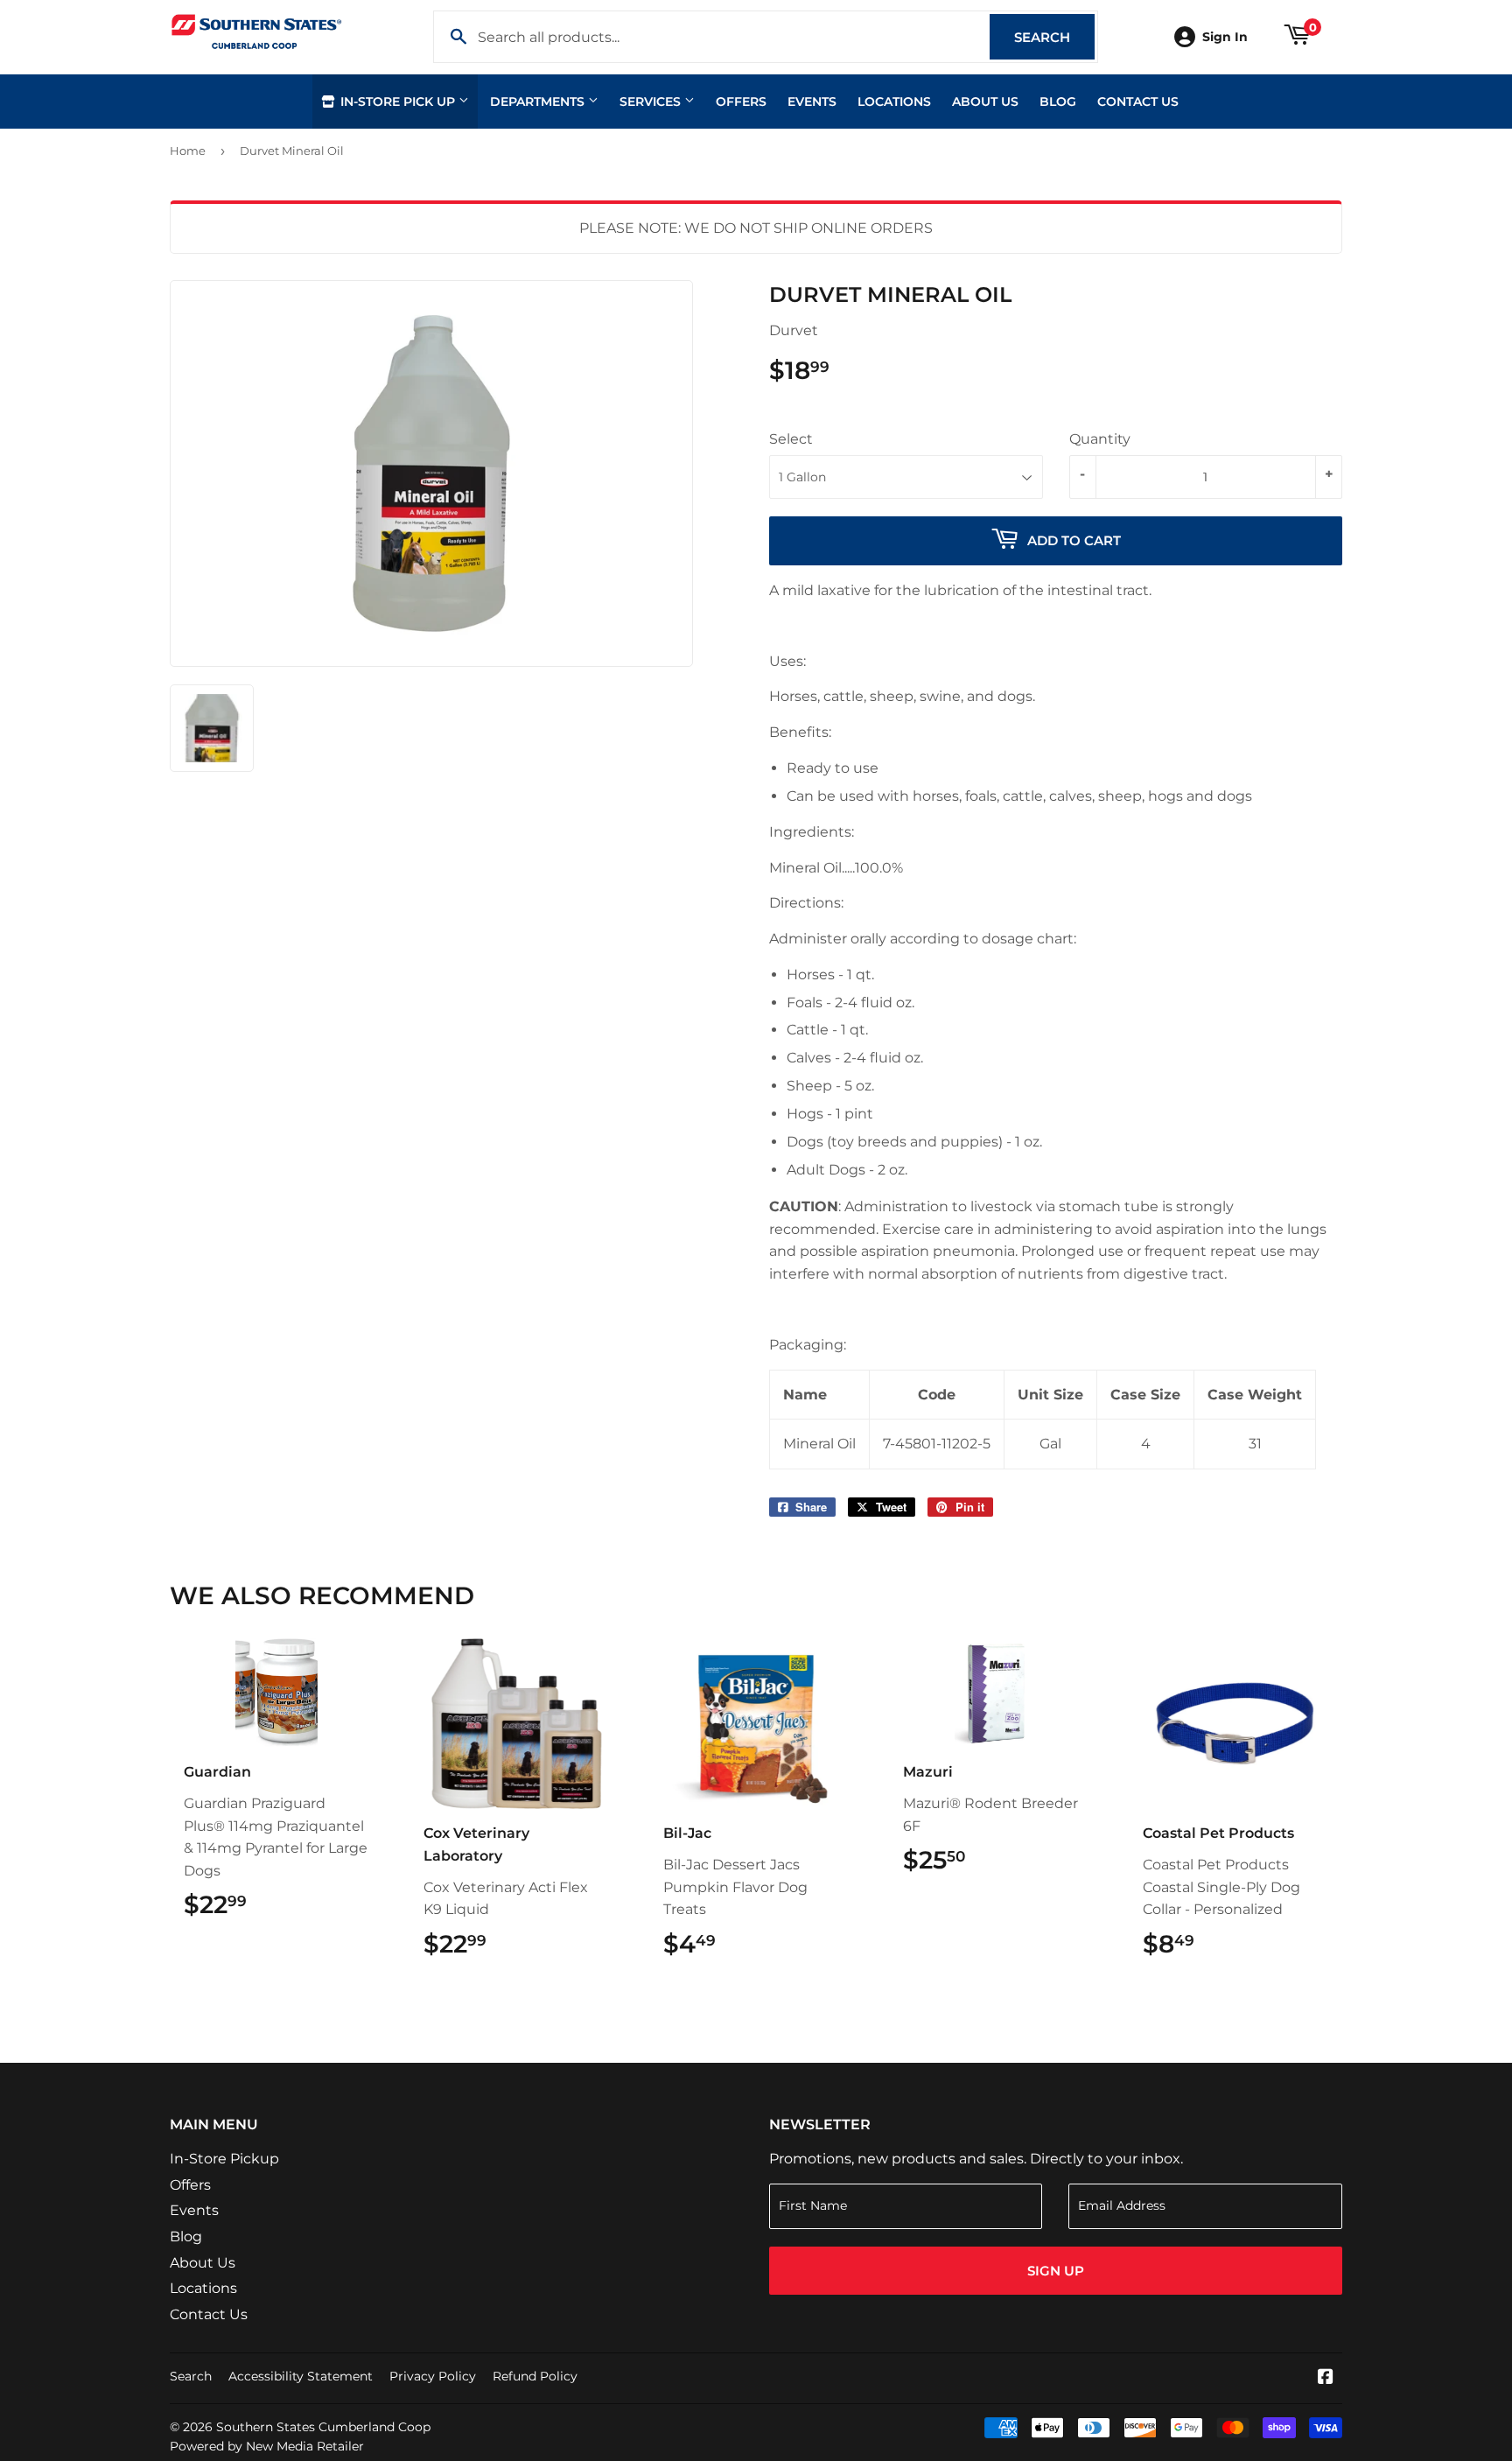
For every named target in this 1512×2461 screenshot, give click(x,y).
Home (188, 151)
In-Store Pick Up (398, 102)
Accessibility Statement (301, 2376)
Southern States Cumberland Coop (323, 2427)
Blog (1058, 102)
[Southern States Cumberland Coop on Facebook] (1326, 2378)
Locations (894, 102)
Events (812, 102)
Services (652, 102)
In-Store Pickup (224, 2159)
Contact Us (1138, 102)
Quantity (1100, 439)
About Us (985, 102)
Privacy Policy (433, 2376)
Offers (741, 102)
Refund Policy (535, 2376)
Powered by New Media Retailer (267, 2446)
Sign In (1225, 37)
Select (791, 439)
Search (1054, 37)
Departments (539, 102)
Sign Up (1056, 2271)
